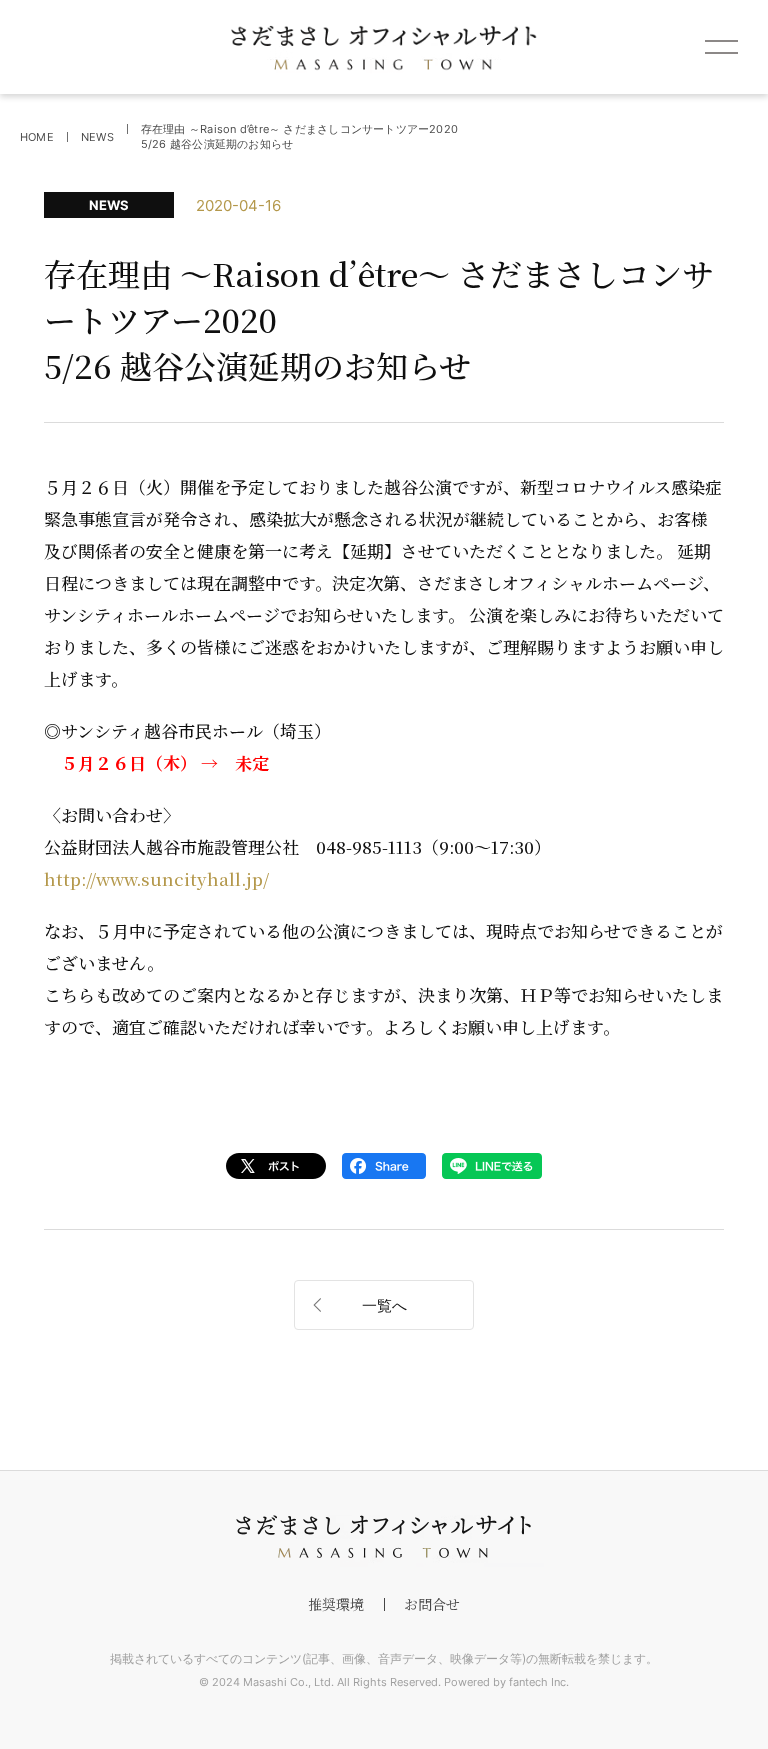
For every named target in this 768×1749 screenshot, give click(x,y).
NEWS (97, 137)
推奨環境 (336, 1604)
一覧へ (384, 1305)
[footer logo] (384, 1537)
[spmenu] (721, 47)
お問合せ (432, 1604)
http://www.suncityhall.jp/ (156, 878)
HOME (37, 137)
